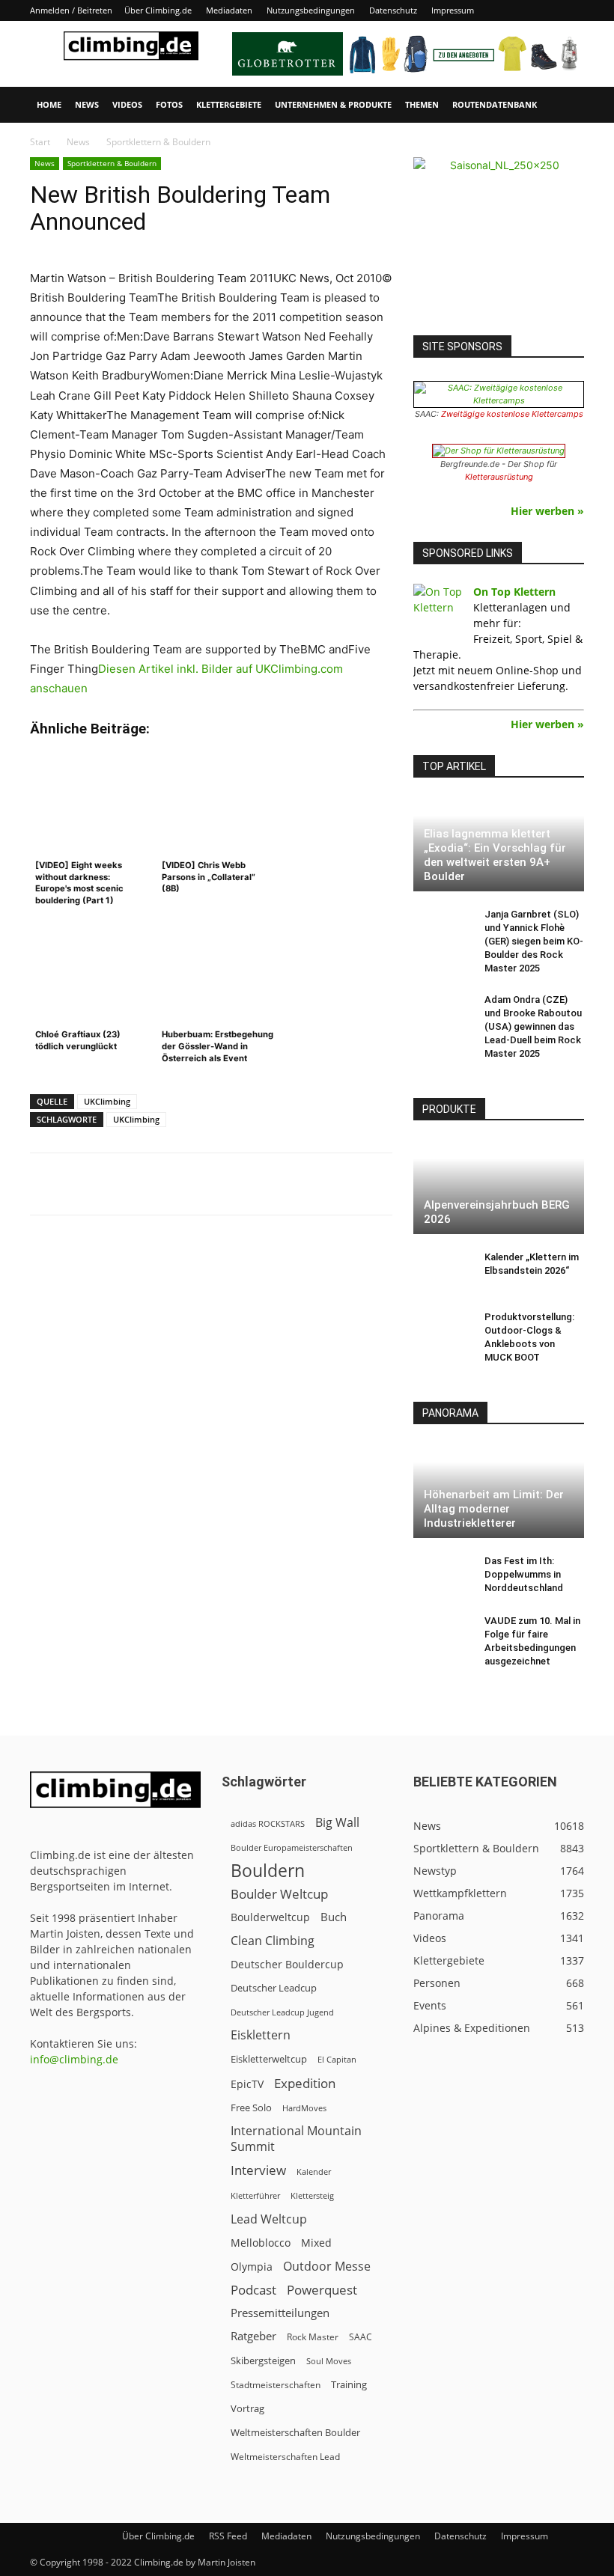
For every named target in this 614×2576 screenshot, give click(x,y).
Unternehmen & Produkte (333, 104)
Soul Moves (329, 2361)
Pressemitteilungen (280, 2313)
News (87, 104)
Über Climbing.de (158, 10)
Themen (422, 104)
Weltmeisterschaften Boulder (295, 2432)
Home (49, 104)
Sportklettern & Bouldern (112, 163)
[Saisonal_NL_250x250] (499, 242)
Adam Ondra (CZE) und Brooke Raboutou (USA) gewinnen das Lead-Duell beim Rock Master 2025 (533, 1026)
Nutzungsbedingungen (311, 10)
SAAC (361, 2337)
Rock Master (313, 2337)
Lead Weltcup (269, 2219)
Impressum (453, 10)
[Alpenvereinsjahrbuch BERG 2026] (499, 1187)
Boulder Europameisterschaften (292, 1847)
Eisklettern (261, 2035)
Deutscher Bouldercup (287, 1964)
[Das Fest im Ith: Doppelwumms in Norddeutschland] (443, 1575)
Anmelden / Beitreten (71, 10)
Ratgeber (253, 2336)
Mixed (316, 2243)
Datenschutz (393, 10)
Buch (334, 1917)
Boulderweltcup (270, 1917)
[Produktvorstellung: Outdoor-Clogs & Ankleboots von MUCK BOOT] (443, 1331)
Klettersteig (312, 2195)
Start (40, 142)
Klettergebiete (229, 104)
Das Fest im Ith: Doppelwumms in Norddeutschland (524, 1574)
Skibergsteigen (263, 2360)
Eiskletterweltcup (269, 2059)
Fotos (169, 104)
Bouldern (268, 1871)
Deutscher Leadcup (274, 1988)
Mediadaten (229, 10)
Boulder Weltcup (279, 1894)
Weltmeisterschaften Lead (285, 2456)
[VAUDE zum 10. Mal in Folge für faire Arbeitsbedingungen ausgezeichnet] (443, 1635)
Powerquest (322, 2290)
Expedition (305, 2083)
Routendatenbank (495, 104)
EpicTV (247, 2084)
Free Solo (251, 2108)
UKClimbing (107, 1101)
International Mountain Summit (296, 2139)
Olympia (252, 2267)
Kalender (314, 2171)
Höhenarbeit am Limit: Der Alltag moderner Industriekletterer (494, 1509)
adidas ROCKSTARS (268, 1823)
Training (349, 2384)
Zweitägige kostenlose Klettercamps (512, 414)
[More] (400, 1184)
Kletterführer (255, 2196)
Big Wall (337, 1823)
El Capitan (337, 2060)
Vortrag (247, 2408)
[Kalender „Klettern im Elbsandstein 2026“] (443, 1272)
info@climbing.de (74, 2059)
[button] (566, 105)
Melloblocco (261, 2243)
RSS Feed (228, 2536)
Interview (258, 2170)
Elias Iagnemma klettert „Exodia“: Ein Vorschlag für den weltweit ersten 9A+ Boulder (495, 855)
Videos (127, 104)
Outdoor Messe (327, 2267)
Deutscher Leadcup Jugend (282, 2012)
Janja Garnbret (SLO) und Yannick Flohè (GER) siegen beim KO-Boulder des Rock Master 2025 (534, 941)
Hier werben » (547, 511)
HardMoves (304, 2108)
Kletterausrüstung (499, 477)
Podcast (253, 2290)
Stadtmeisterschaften (276, 2385)
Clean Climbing (273, 1941)
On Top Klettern (514, 592)
